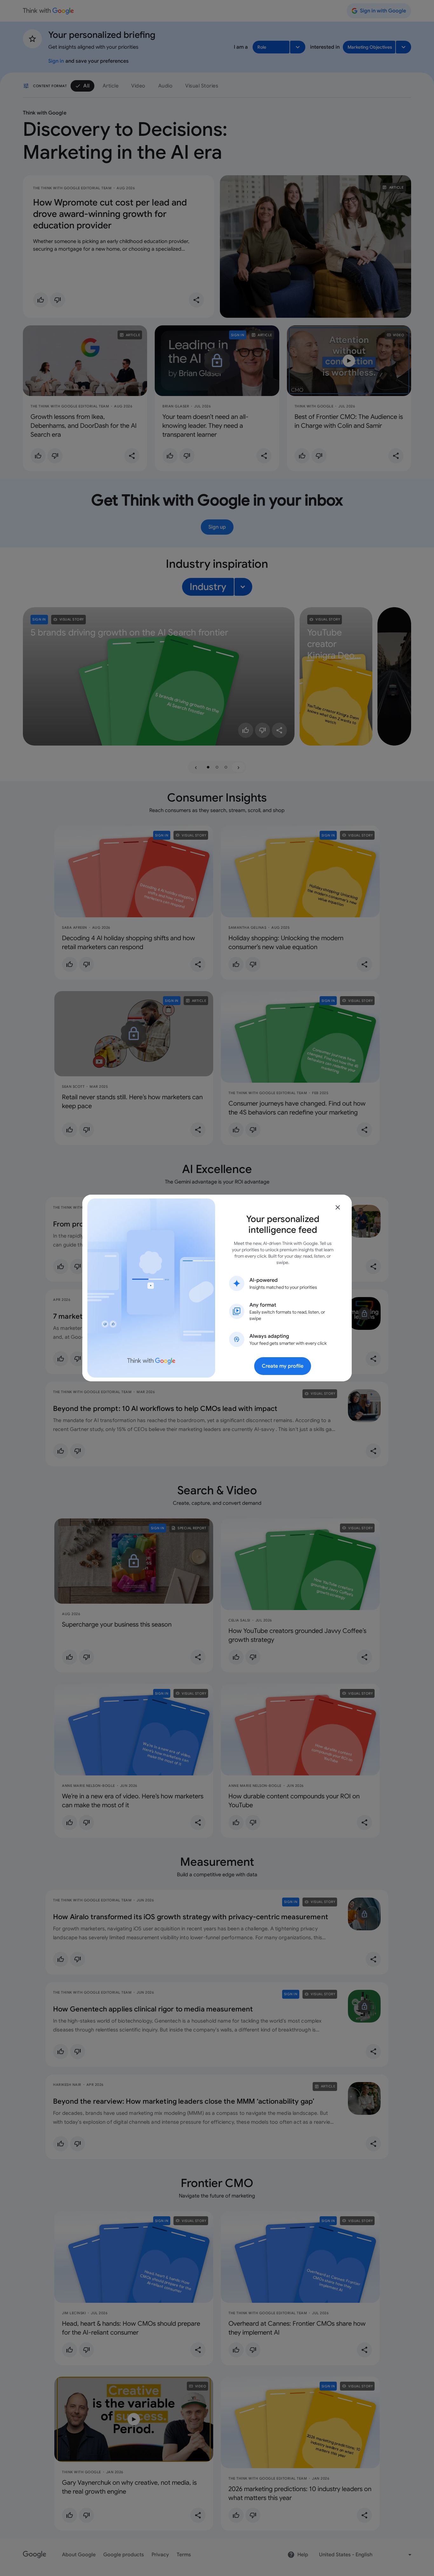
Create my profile (283, 1366)
